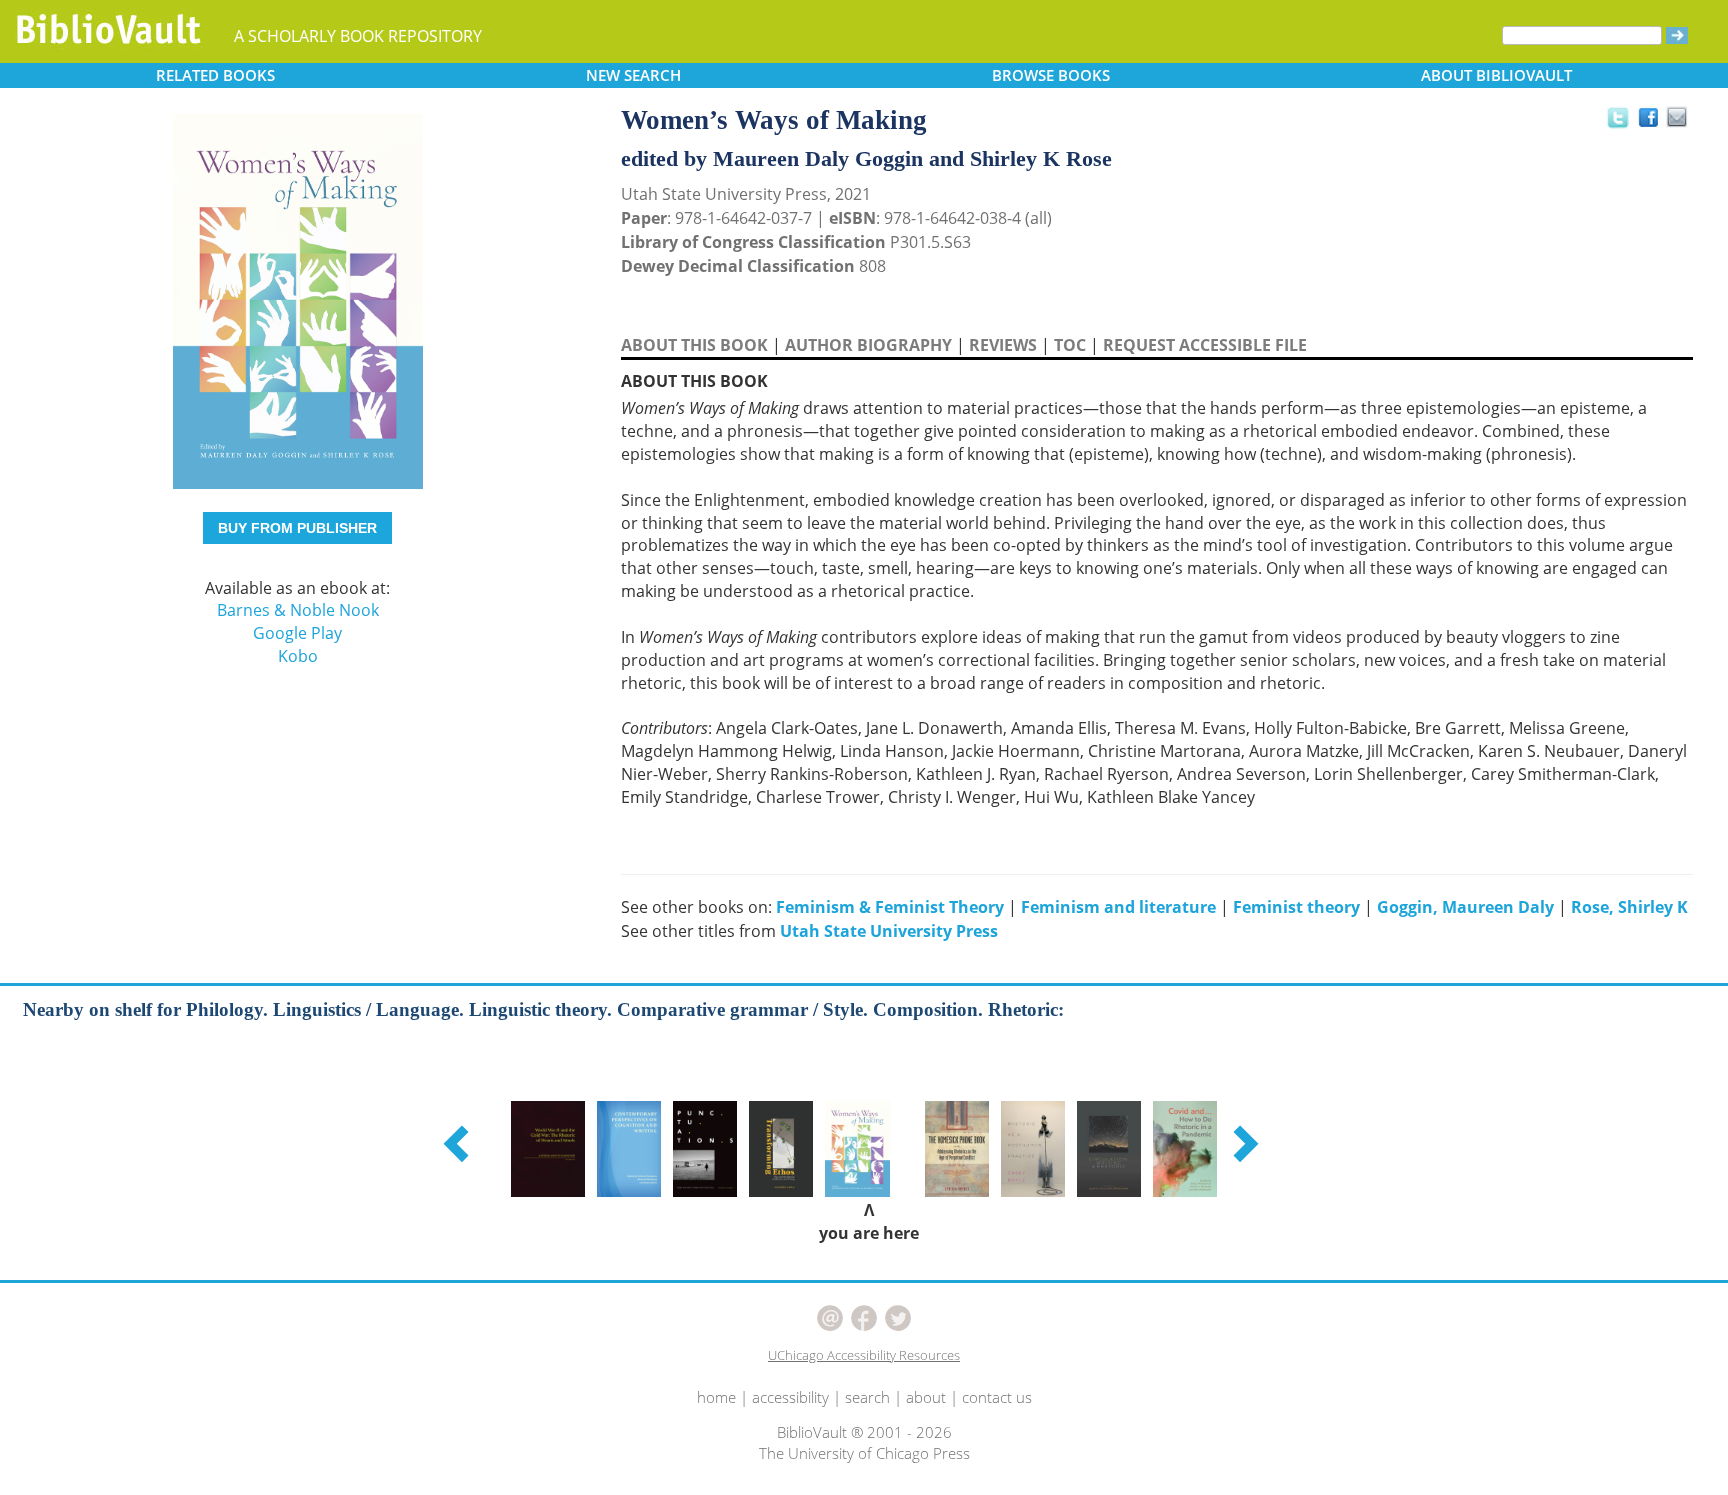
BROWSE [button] (1051, 75)
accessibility (790, 1397)
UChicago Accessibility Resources (864, 1355)
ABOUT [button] (1496, 75)
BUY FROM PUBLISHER (297, 528)
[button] (459, 1143)
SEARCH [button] (633, 75)
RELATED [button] (215, 75)
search (867, 1397)
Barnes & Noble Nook (298, 610)
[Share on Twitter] (1617, 117)
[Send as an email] (1677, 118)
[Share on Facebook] (1653, 122)
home (716, 1397)
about (926, 1397)
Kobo (298, 656)
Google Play (297, 633)
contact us (997, 1397)
